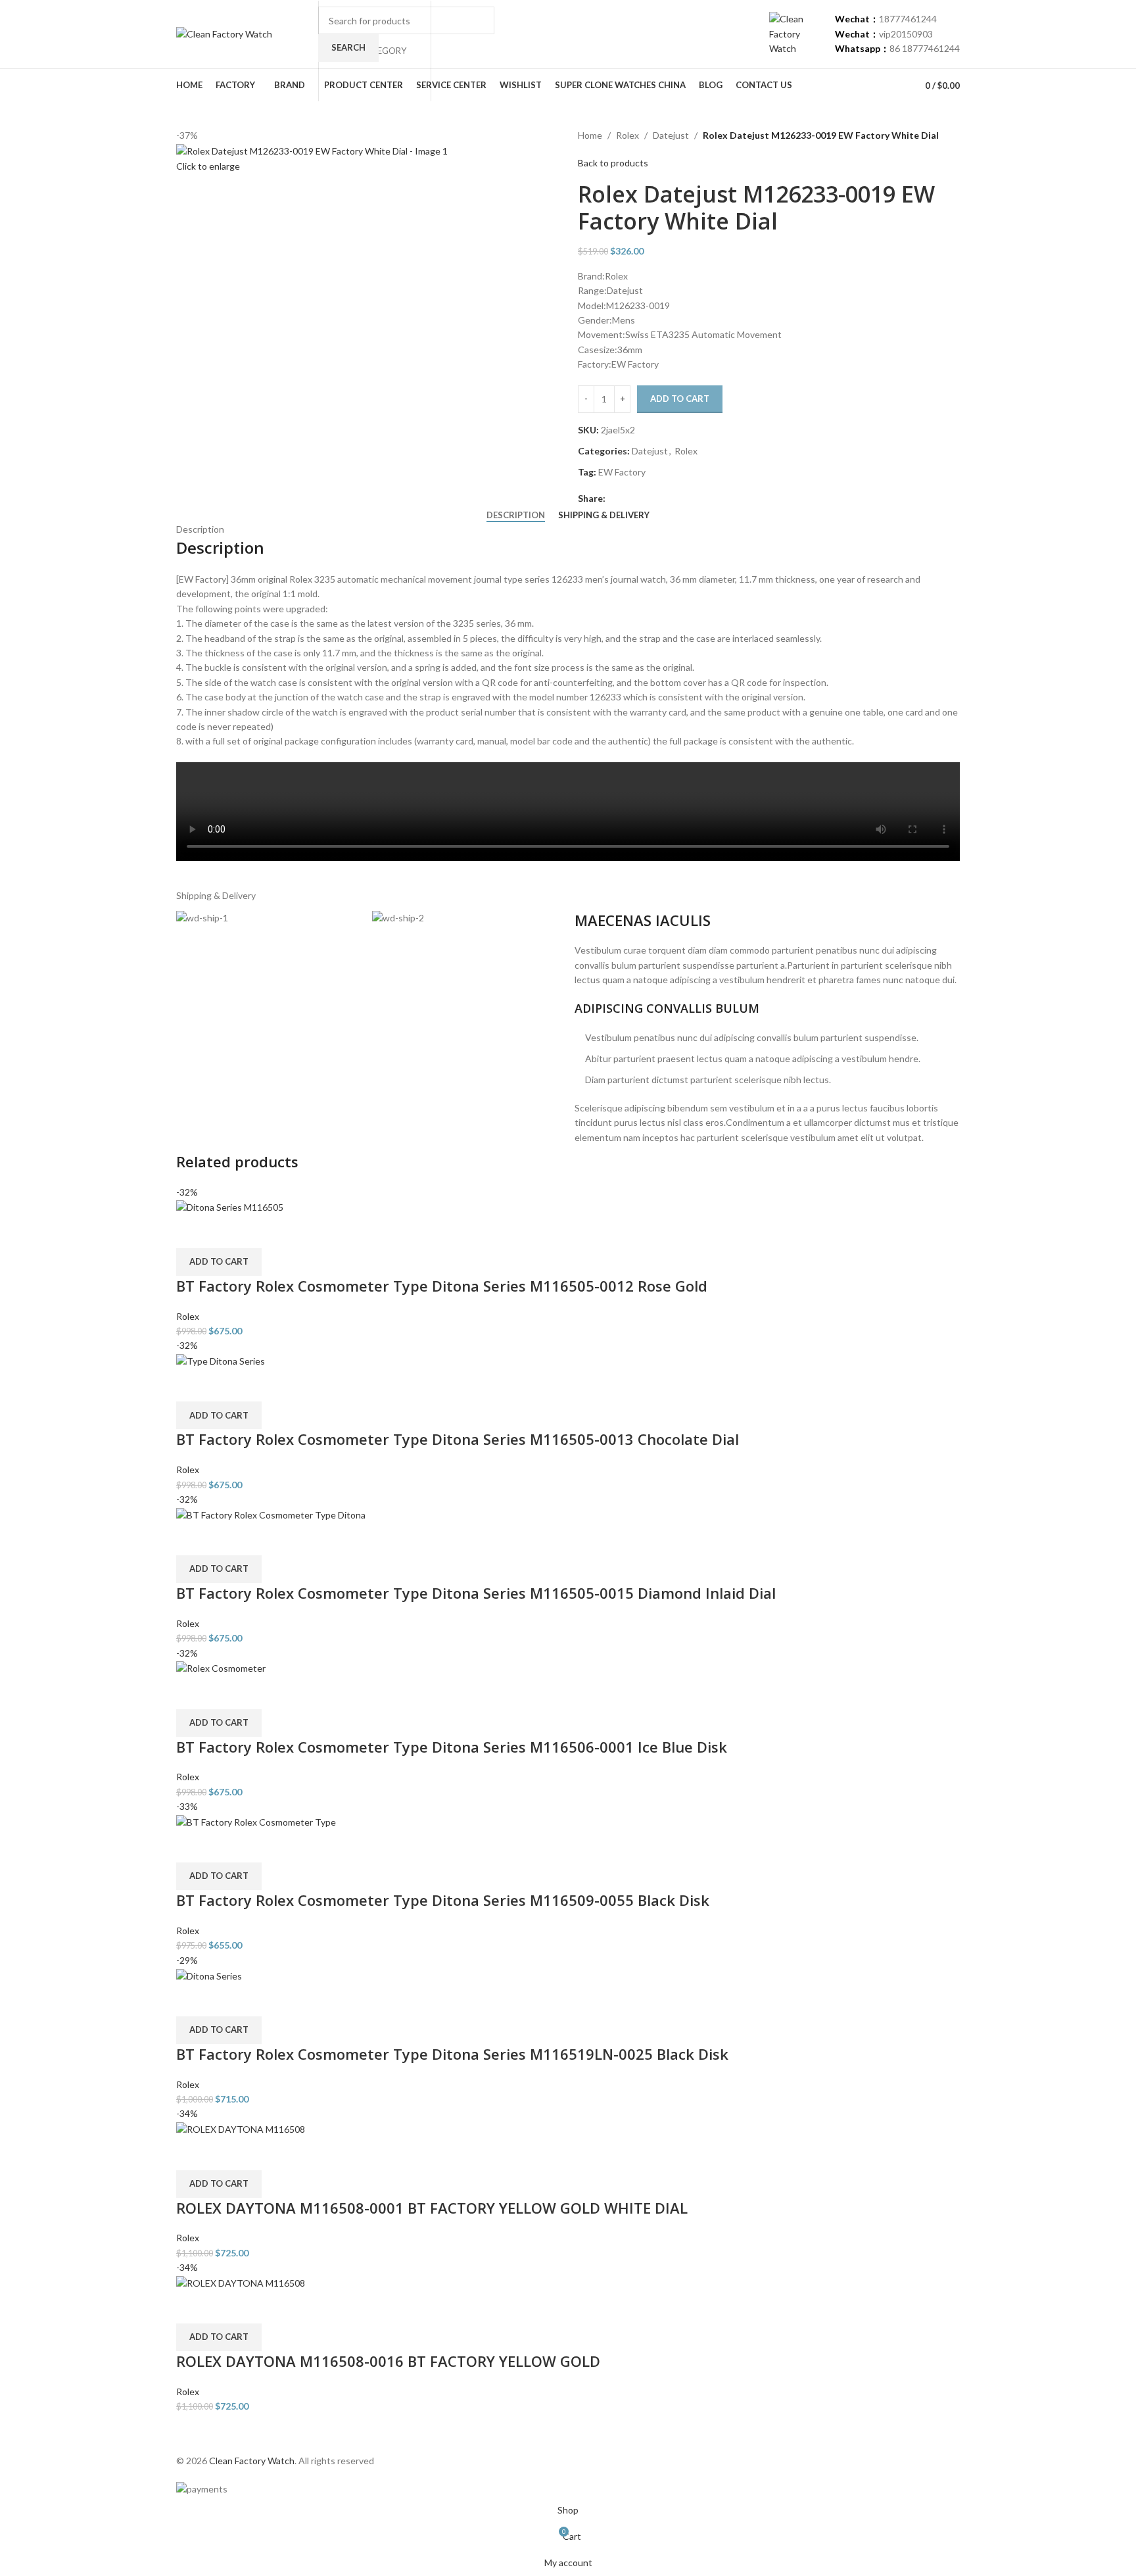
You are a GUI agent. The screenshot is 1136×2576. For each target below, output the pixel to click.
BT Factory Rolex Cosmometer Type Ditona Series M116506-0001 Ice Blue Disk (452, 1747)
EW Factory (622, 472)
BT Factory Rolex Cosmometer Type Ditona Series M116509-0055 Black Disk (443, 1900)
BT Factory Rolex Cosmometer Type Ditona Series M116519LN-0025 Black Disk (452, 2054)
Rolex (627, 135)
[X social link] (628, 499)
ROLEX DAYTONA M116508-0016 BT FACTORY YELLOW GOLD (388, 2361)
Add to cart (680, 399)
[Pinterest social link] (643, 499)
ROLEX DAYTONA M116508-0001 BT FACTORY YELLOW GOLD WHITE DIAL (432, 2208)
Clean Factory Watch (252, 2461)
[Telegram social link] (674, 499)
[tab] (516, 516)
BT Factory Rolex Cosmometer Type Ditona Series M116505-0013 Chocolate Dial (458, 1439)
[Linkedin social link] (658, 499)
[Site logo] (224, 33)
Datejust (671, 135)
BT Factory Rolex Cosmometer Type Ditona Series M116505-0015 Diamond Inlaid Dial (476, 1593)
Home (590, 135)
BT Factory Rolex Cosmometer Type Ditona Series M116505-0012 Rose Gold (442, 1286)
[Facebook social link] (613, 499)
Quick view (193, 1232)
